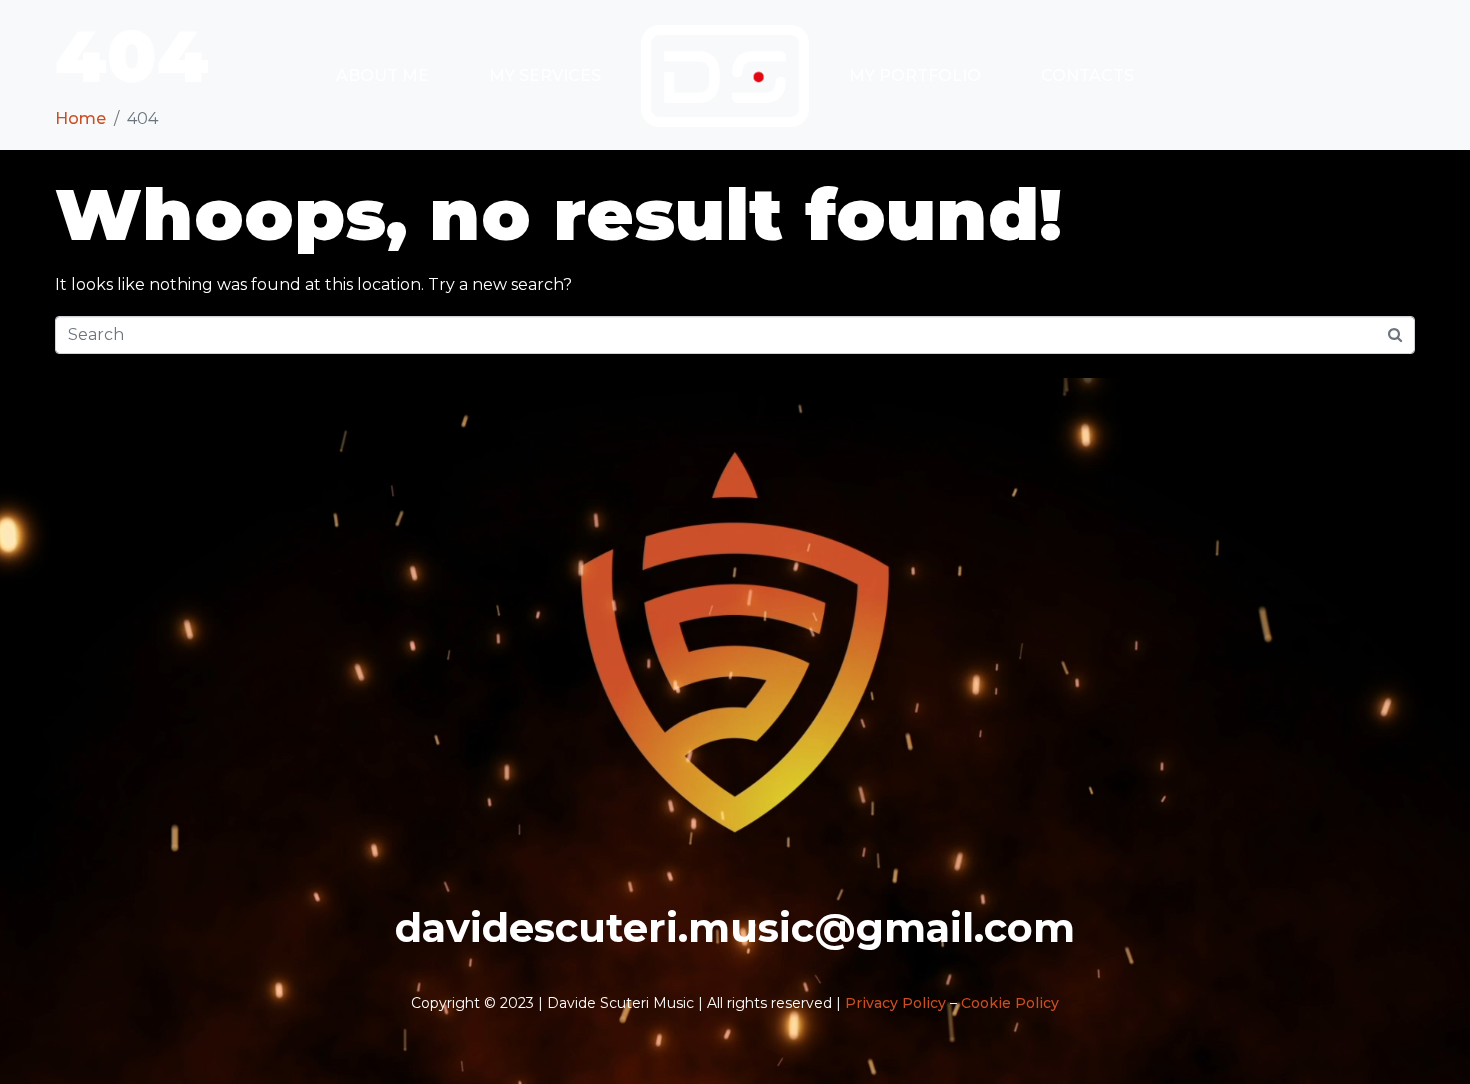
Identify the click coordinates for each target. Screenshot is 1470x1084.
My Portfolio (915, 75)
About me (382, 75)
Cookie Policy (1010, 1003)
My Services (545, 75)
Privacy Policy (895, 1003)
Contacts (1087, 75)
